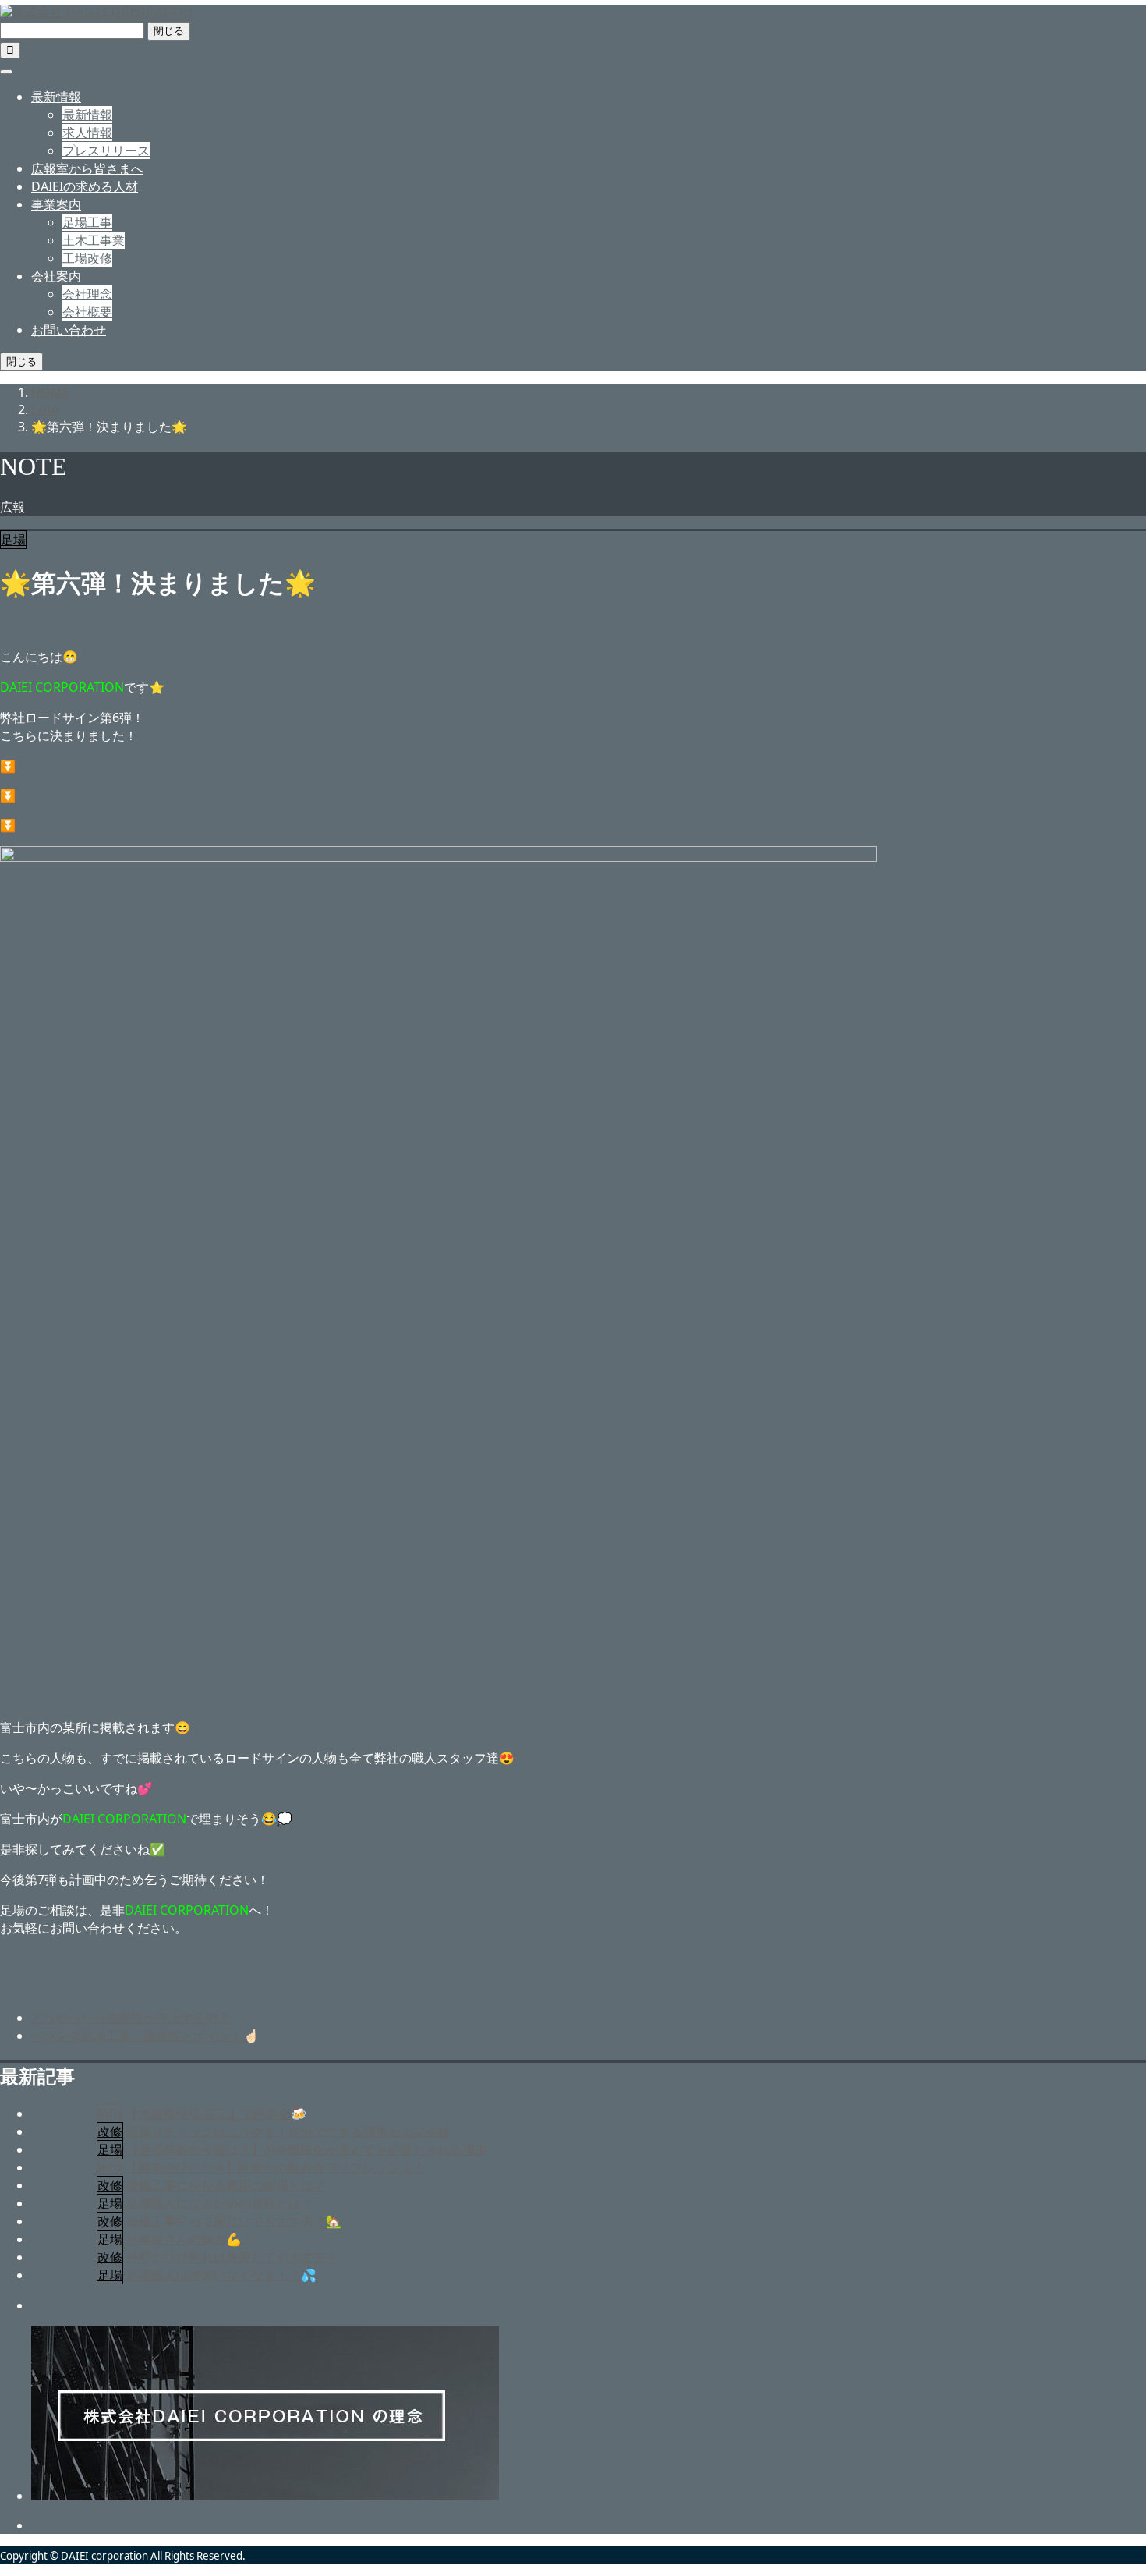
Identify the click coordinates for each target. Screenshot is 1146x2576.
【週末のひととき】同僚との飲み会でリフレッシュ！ (275, 2167)
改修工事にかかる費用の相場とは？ (226, 2185)
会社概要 (87, 312)
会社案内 (56, 276)
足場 (13, 540)
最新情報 (56, 97)
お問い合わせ (69, 330)
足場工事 (87, 222)
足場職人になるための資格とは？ (220, 2203)
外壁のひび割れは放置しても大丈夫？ (232, 2257)
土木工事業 (94, 240)
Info (110, 2114)
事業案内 (56, 204)
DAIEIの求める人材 (85, 186)
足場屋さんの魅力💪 (184, 2239)
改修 (110, 2131)
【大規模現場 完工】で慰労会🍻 (216, 2114)
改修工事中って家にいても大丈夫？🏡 (234, 2221)
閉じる (169, 31)
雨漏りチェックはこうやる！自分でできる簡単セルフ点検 (288, 2131)
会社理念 (87, 294)
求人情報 (87, 133)
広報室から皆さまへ (87, 168)
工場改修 (87, 258)
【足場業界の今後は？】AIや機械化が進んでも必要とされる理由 (307, 2149)
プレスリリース (106, 151)
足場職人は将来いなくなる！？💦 (221, 2275)
